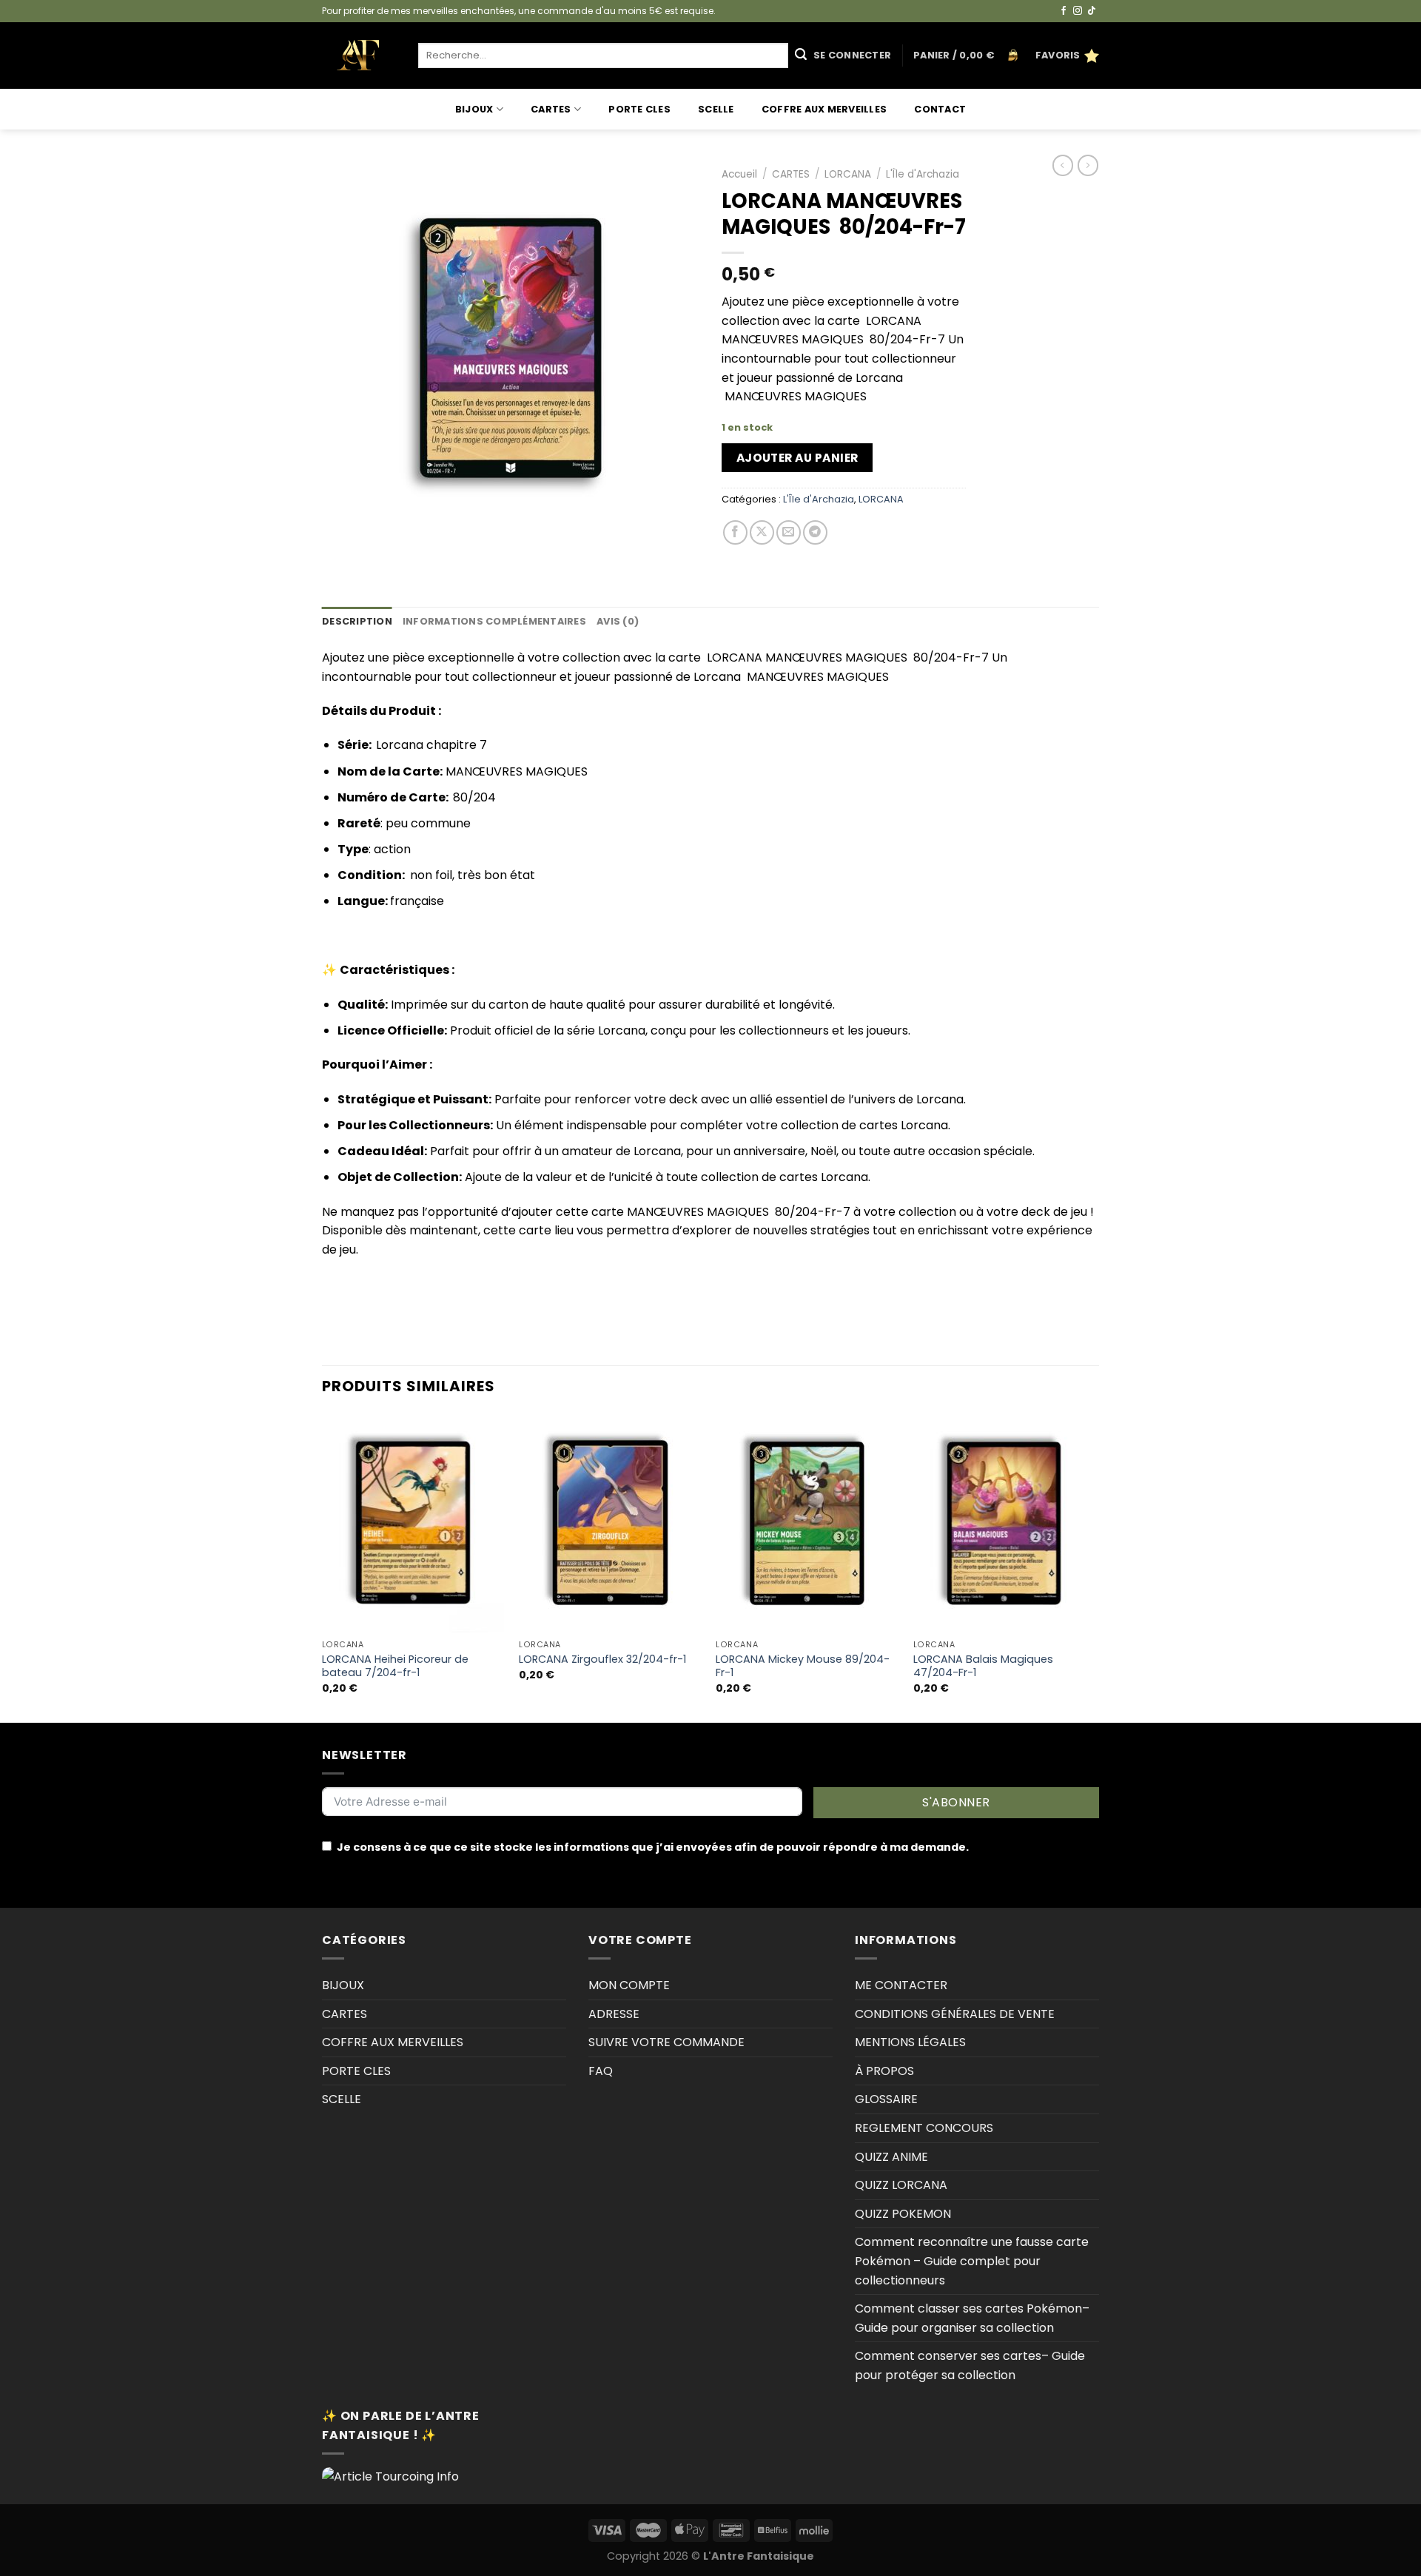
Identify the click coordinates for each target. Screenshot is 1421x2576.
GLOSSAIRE (886, 2099)
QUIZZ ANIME (891, 2157)
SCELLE (716, 109)
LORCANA (848, 174)
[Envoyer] (801, 56)
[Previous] (323, 1567)
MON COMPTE (629, 1985)
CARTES (551, 109)
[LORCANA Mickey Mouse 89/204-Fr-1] (807, 1523)
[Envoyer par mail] (789, 532)
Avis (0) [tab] (618, 621)
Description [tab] (357, 621)
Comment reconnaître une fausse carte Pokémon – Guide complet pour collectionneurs (972, 2261)
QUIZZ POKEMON (903, 2214)
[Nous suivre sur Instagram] (1078, 11)
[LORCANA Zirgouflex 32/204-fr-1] (610, 1523)
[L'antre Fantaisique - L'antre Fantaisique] (359, 56)
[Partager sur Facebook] (735, 532)
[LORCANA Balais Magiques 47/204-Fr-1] (1005, 1523)
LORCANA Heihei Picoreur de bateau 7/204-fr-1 (395, 1666)
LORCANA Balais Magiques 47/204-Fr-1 (983, 1666)
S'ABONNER (956, 1802)
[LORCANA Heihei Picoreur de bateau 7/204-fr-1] (413, 1523)
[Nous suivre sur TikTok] (1092, 11)
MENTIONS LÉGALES (910, 2042)
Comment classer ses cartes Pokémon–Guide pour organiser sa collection (972, 2318)
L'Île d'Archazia (923, 174)
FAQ (601, 2071)
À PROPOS (884, 2071)
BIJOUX (474, 109)
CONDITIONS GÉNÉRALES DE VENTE (955, 2014)
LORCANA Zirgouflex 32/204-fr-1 (602, 1659)
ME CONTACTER (901, 1985)
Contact (940, 109)
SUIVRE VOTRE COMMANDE (666, 2042)
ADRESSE (614, 2014)
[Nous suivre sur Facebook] (1064, 11)
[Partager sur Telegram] (815, 532)
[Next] (1095, 1567)
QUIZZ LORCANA (901, 2185)
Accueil (739, 174)
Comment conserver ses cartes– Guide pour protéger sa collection (970, 2365)
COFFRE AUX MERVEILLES (824, 109)
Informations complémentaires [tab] (494, 621)
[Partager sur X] (762, 532)
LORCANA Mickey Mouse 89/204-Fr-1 (803, 1666)
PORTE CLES (639, 109)
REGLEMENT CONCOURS (924, 2128)
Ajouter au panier (797, 458)
